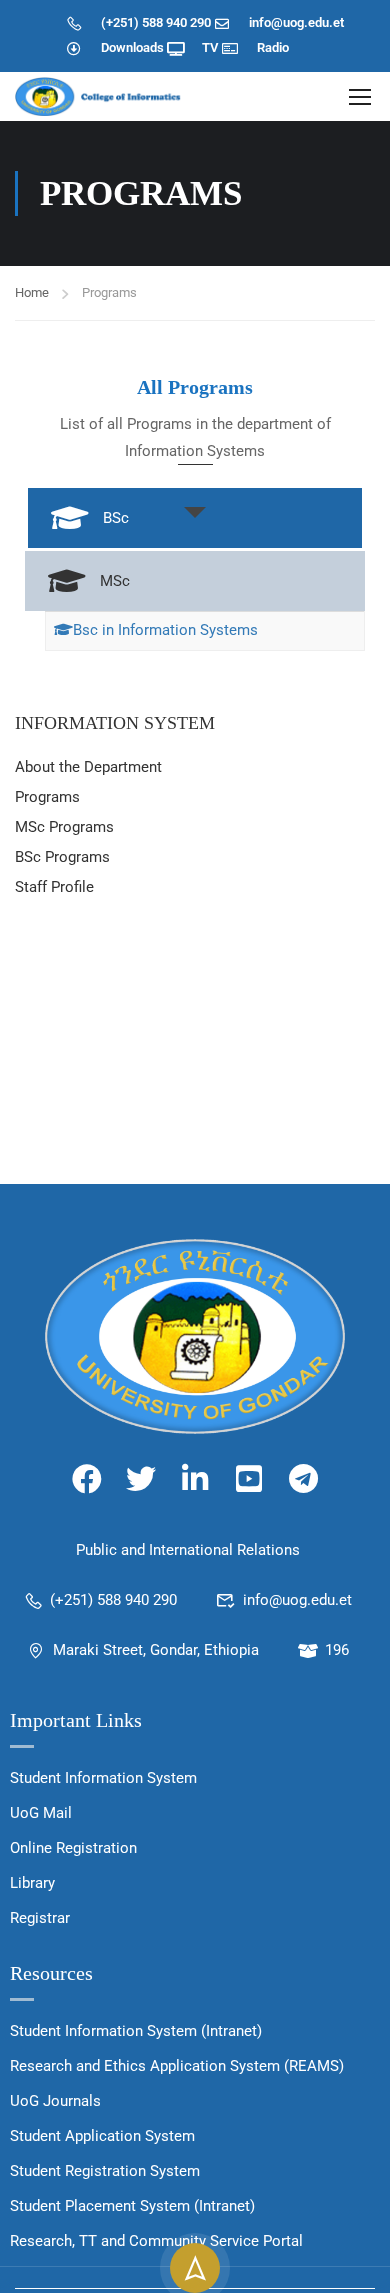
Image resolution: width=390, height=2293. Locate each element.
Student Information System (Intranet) (136, 2031)
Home (32, 292)
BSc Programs (62, 857)
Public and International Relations (188, 1550)
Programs (47, 797)
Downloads (132, 47)
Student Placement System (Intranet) (132, 2206)
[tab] (195, 518)
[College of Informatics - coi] (100, 96)
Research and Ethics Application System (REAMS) (177, 2066)
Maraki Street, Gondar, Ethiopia (156, 1650)
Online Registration (73, 1848)
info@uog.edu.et (296, 22)
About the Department (88, 767)
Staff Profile (54, 887)
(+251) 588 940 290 (156, 22)
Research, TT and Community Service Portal (156, 2241)
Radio (273, 47)
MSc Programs (64, 827)
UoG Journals (55, 2101)
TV (210, 47)
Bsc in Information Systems (165, 630)
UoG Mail (41, 1813)
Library (32, 1883)
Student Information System (103, 1778)
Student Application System (102, 2136)
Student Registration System (105, 2171)
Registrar (40, 1918)
